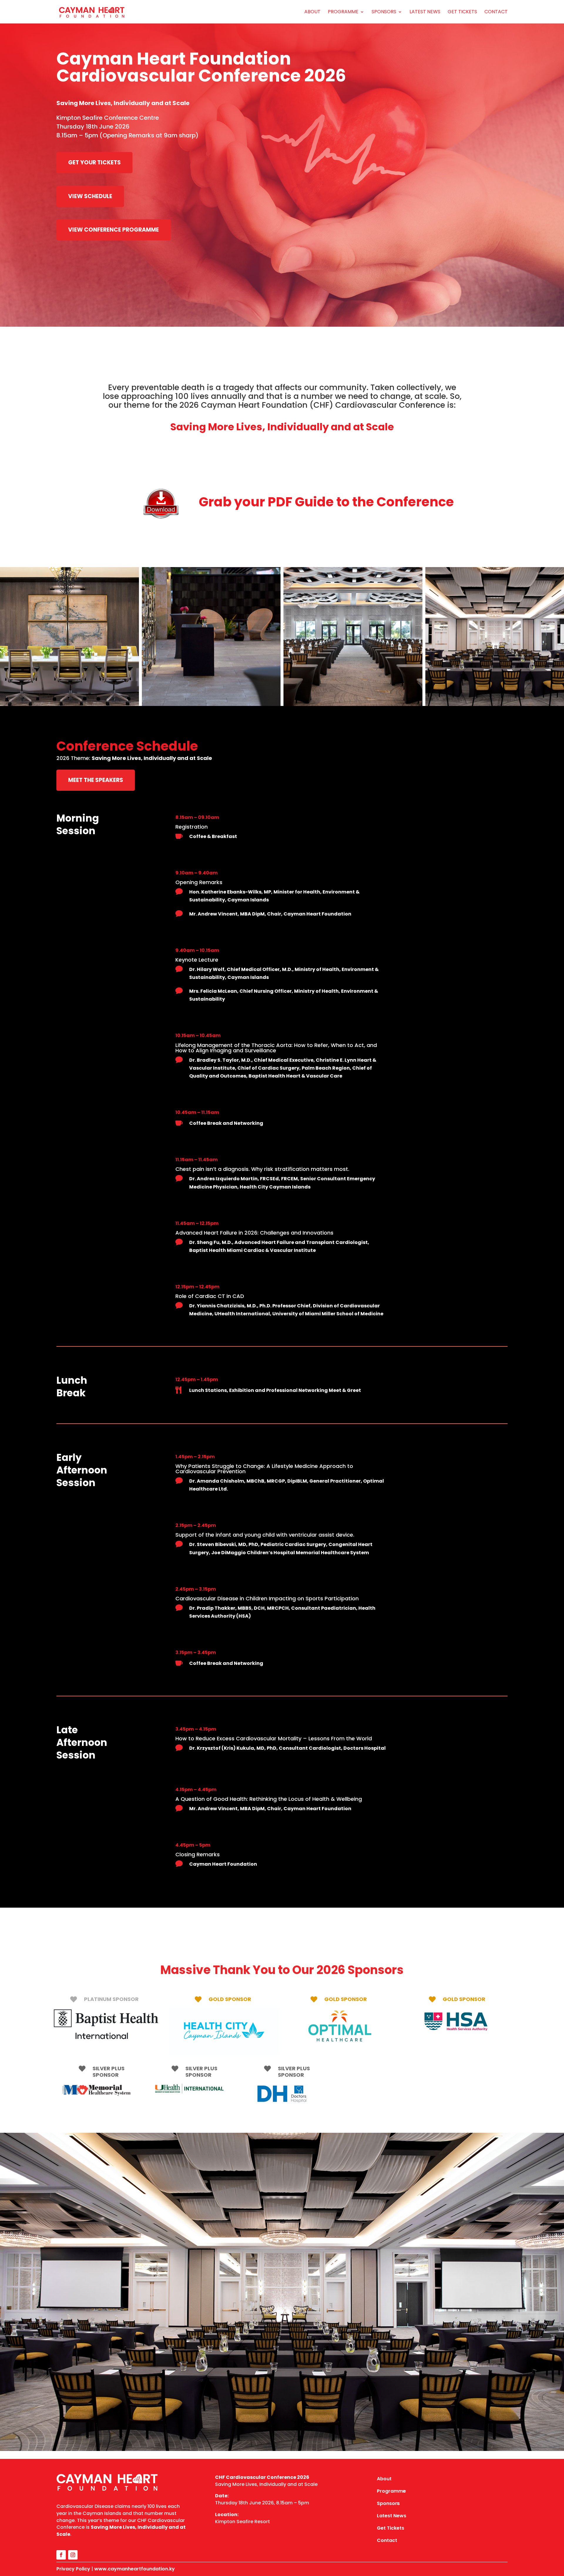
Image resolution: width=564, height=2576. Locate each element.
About (312, 12)
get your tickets (94, 162)
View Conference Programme (114, 230)
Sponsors (384, 12)
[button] (69, 637)
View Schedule (90, 196)
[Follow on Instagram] (73, 2555)
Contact (496, 12)
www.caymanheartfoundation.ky (135, 2569)
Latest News (425, 12)
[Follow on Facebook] (61, 2555)
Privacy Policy (73, 2569)
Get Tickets (462, 12)
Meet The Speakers (96, 780)
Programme (343, 12)
